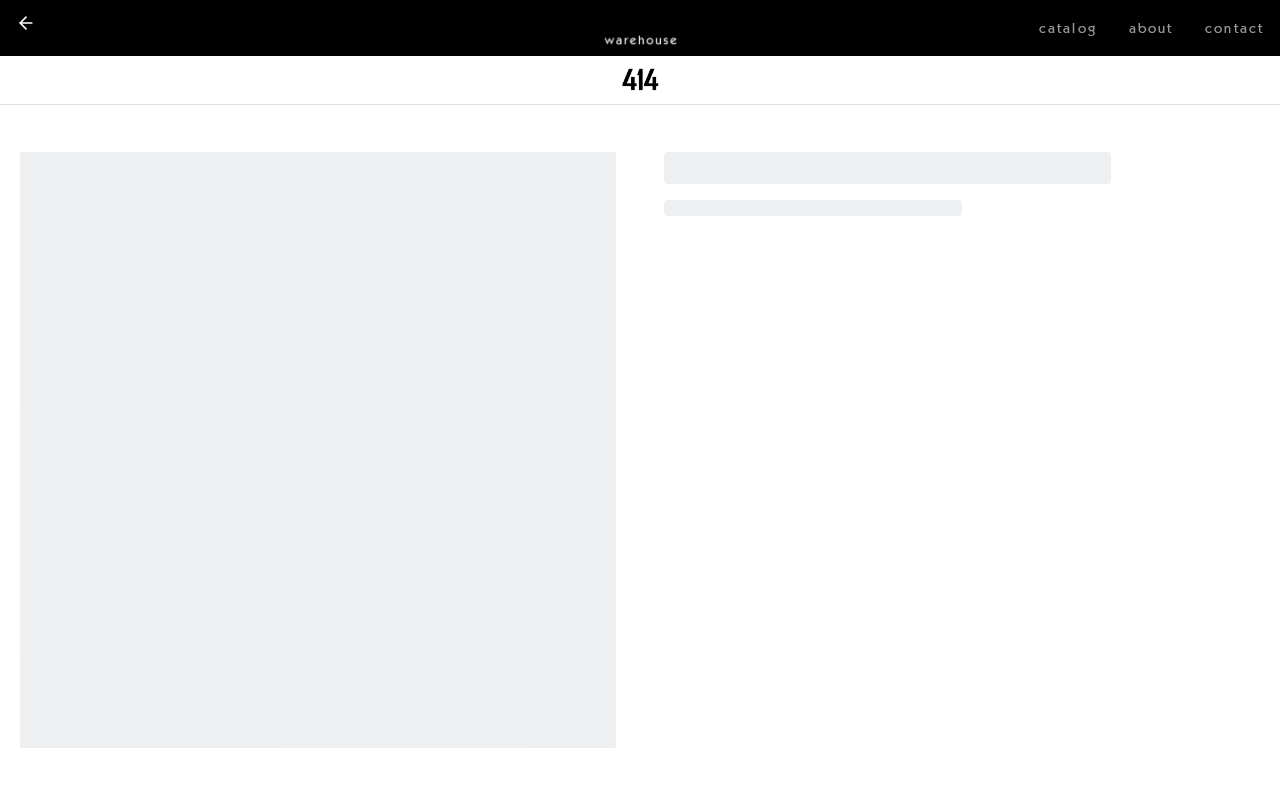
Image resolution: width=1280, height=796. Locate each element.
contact (1234, 28)
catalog (1068, 28)
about (1151, 28)
